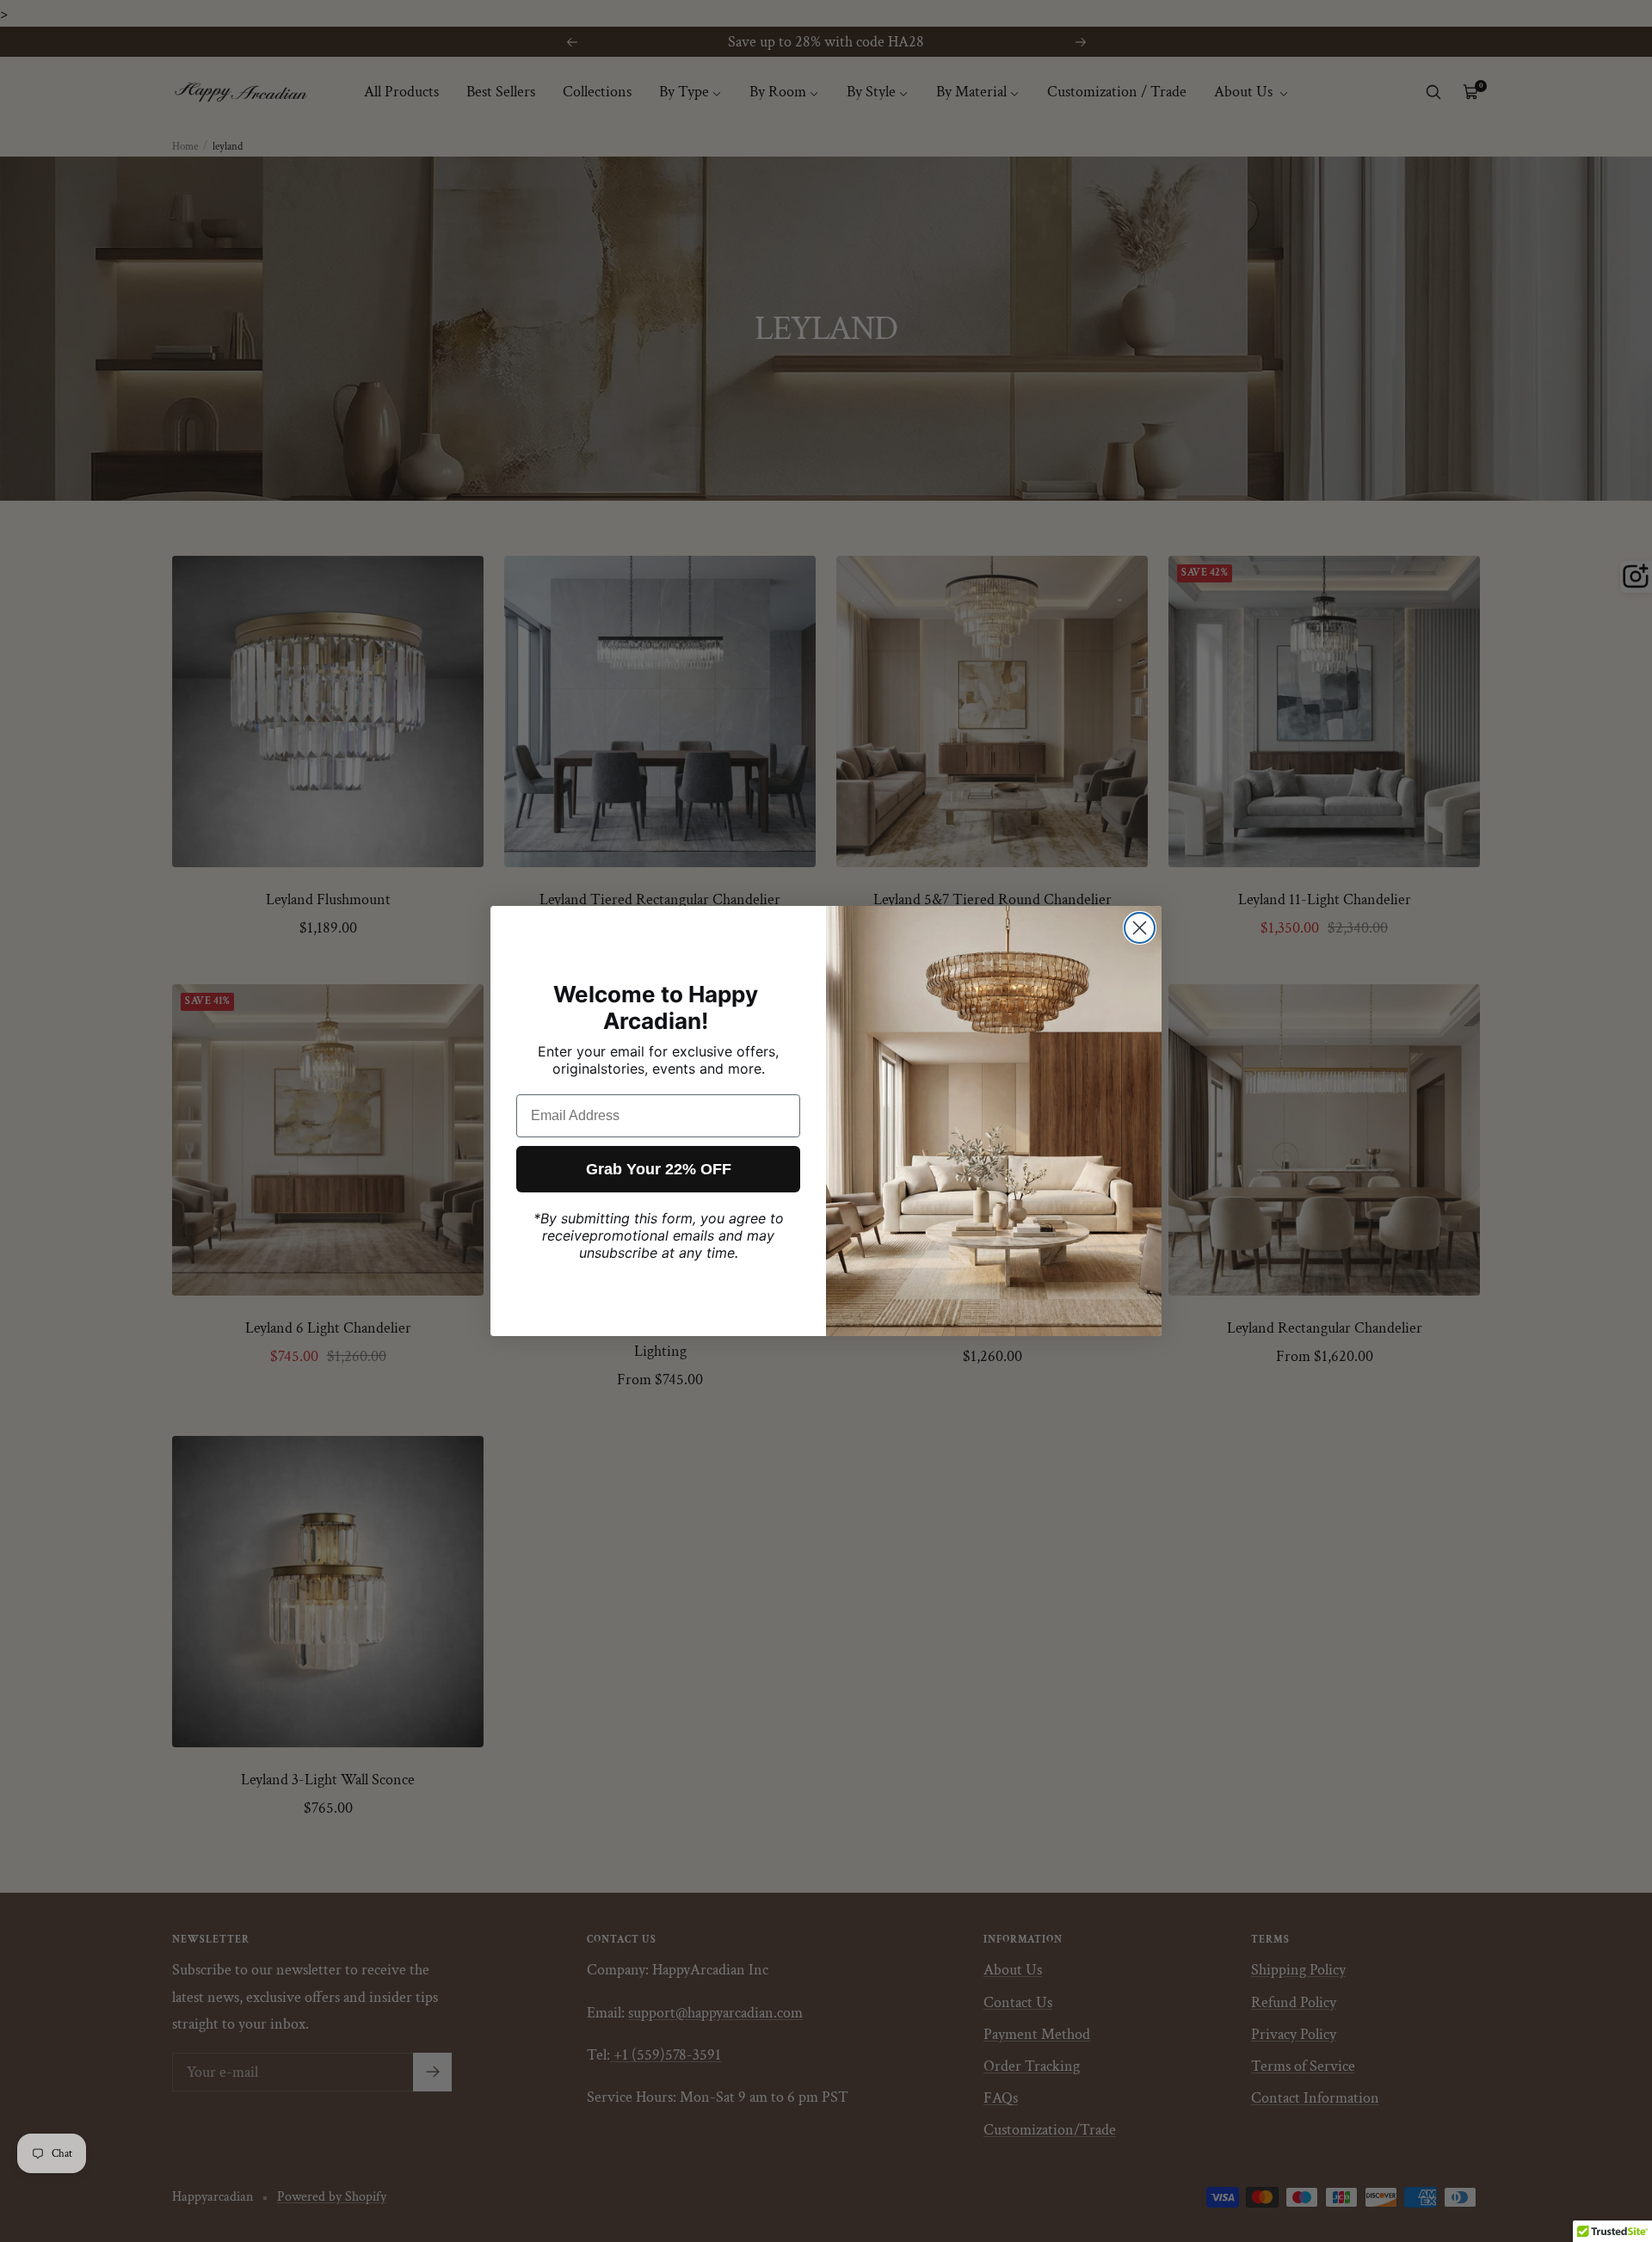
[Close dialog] (1140, 928)
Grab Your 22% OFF (659, 1169)
